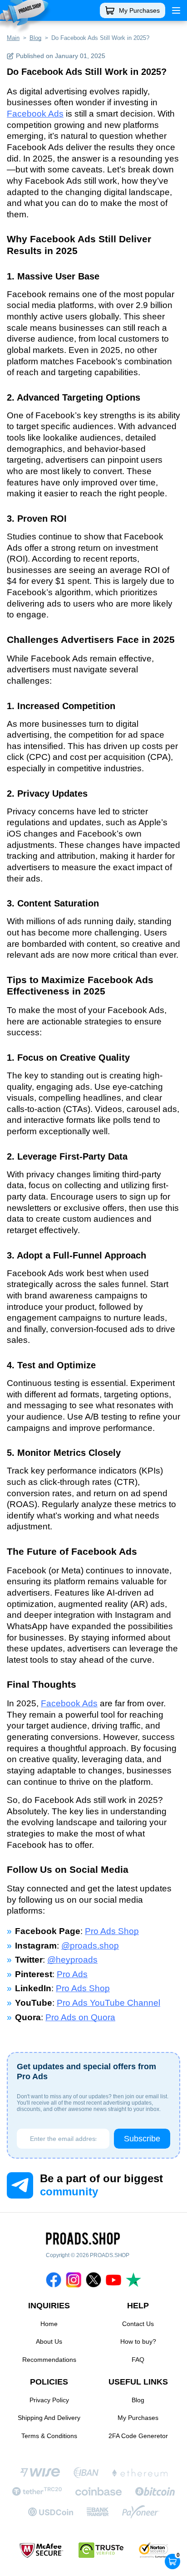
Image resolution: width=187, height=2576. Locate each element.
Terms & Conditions (49, 2436)
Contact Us (138, 2324)
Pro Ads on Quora (80, 2017)
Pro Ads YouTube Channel (108, 2003)
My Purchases (139, 10)
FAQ (138, 2360)
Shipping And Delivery (49, 2418)
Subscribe (142, 2139)
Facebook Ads (35, 114)
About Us (49, 2341)
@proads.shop (90, 1946)
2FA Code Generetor (138, 2436)
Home (49, 2324)
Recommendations (49, 2360)
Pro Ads (72, 1974)
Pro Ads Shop (112, 1931)
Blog (138, 2400)
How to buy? (138, 2341)
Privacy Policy (49, 2400)
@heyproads (72, 1960)
